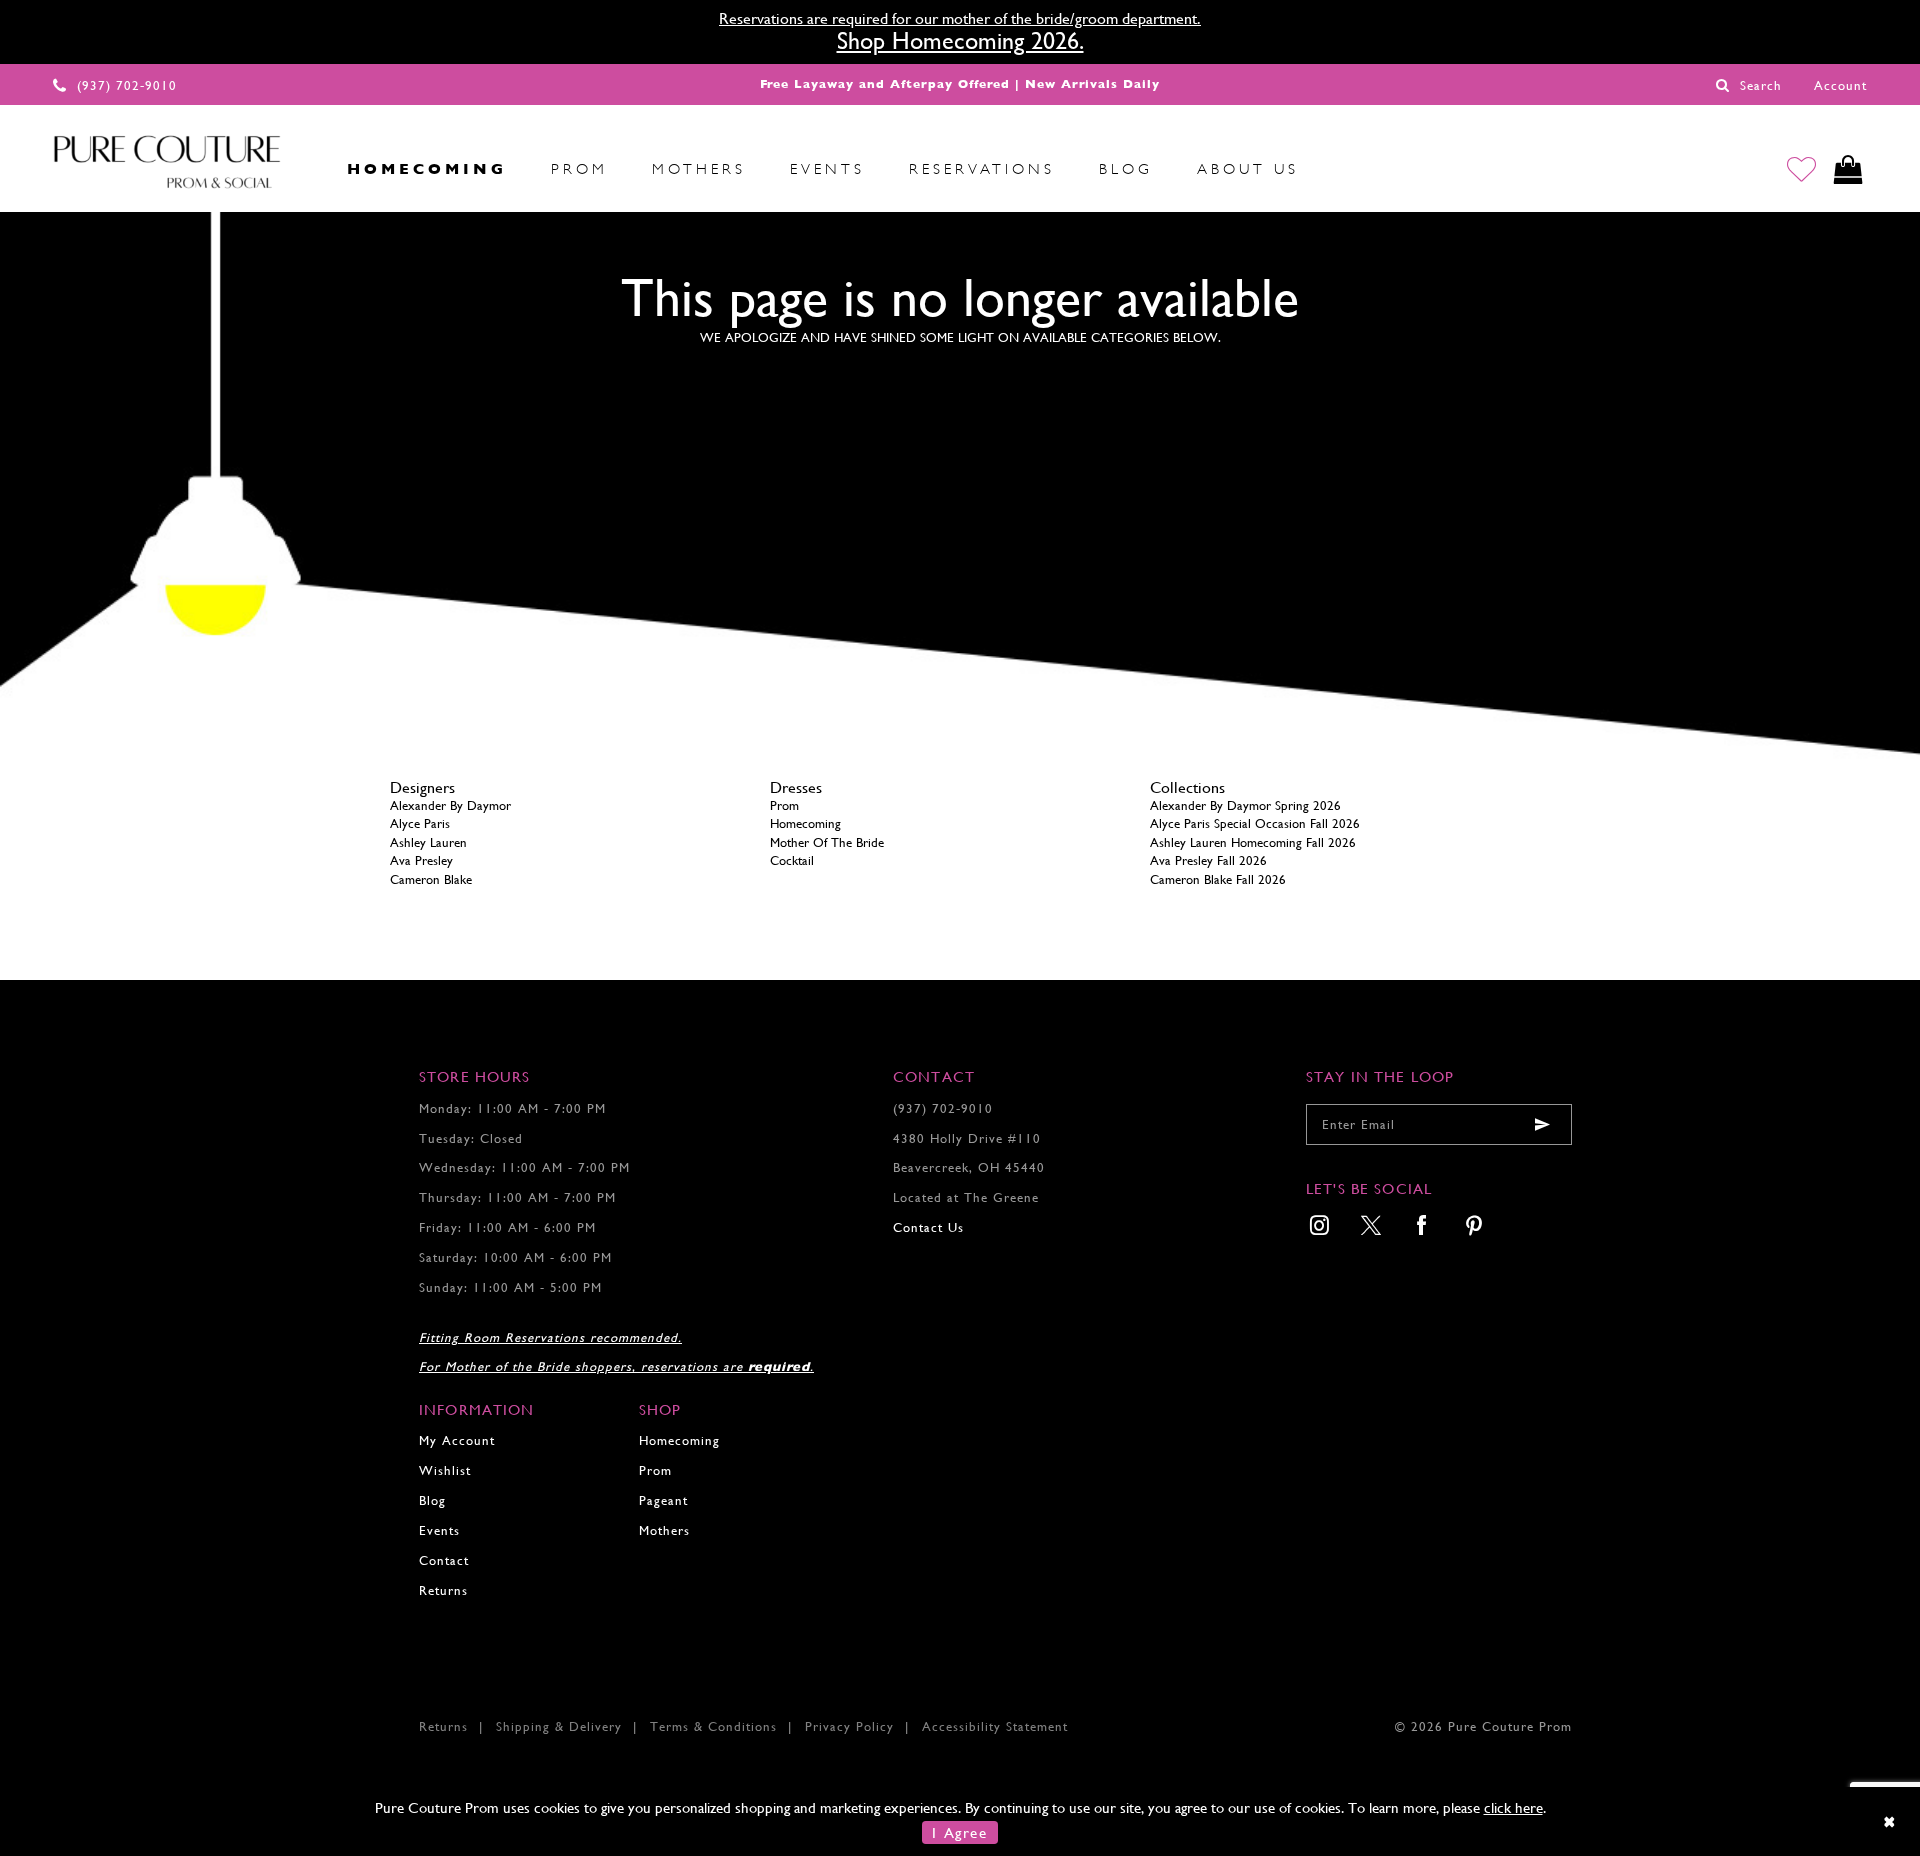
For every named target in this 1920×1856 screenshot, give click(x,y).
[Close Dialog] (1890, 1821)
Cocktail (792, 860)
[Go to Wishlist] (1801, 169)
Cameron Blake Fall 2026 (1218, 879)
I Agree (959, 1832)
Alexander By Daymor (450, 805)
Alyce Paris (420, 823)
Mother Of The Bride (827, 842)
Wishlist (445, 1470)
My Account (457, 1440)
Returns (443, 1590)
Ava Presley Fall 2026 (1208, 860)
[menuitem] (303, 169)
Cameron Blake (431, 879)
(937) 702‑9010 (943, 1108)
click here (1513, 1807)
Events (439, 1530)
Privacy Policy (849, 1726)
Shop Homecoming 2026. (960, 41)
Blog (432, 1500)
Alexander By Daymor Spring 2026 (1245, 805)
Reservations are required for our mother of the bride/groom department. (960, 18)
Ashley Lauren (428, 842)
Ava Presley (421, 860)
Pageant (663, 1500)
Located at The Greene (966, 1197)
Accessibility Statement (995, 1726)
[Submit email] (1542, 1124)
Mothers (664, 1530)
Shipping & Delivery (559, 1726)
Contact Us (928, 1227)
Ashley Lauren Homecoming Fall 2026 (1253, 842)
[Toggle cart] (1848, 169)
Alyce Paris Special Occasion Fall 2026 (1255, 823)
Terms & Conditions (713, 1726)
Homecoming (805, 823)
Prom (784, 805)
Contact (444, 1560)
